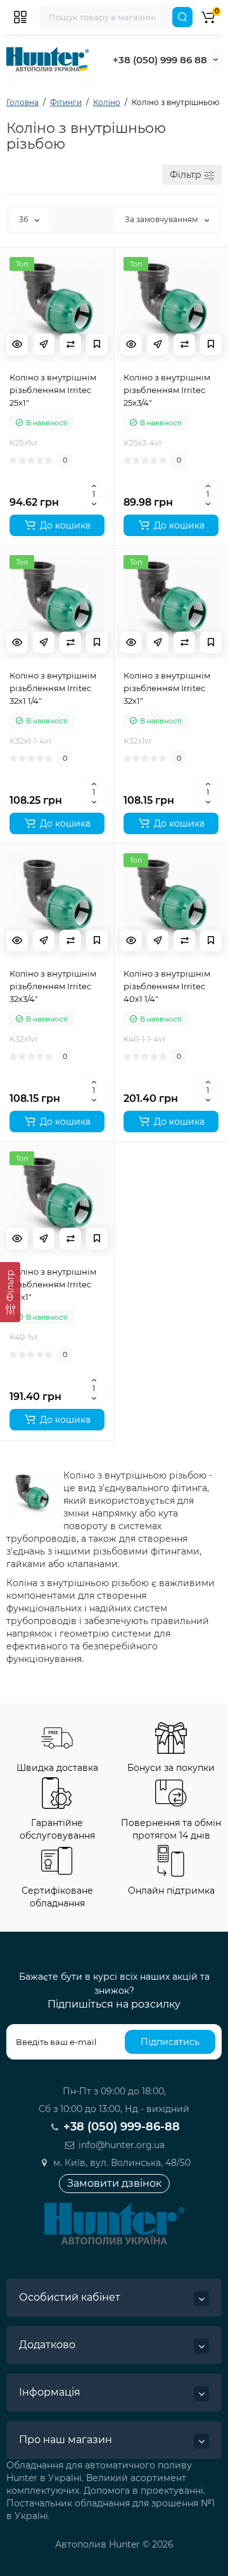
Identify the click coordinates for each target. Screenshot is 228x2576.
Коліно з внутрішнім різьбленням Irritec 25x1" (53, 390)
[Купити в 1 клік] (44, 344)
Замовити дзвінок (114, 2183)
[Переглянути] (17, 344)
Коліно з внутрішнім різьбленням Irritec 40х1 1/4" (167, 986)
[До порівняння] (70, 344)
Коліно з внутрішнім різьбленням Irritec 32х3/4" (53, 986)
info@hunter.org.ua (120, 2145)
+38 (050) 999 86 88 (160, 60)
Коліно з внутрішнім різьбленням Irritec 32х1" (167, 688)
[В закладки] (97, 344)
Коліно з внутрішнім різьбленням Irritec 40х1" (53, 1284)
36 (24, 219)
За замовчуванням (162, 219)
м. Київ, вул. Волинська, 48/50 (121, 2163)
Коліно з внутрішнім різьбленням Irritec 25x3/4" (167, 390)
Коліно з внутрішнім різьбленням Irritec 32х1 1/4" (53, 688)
